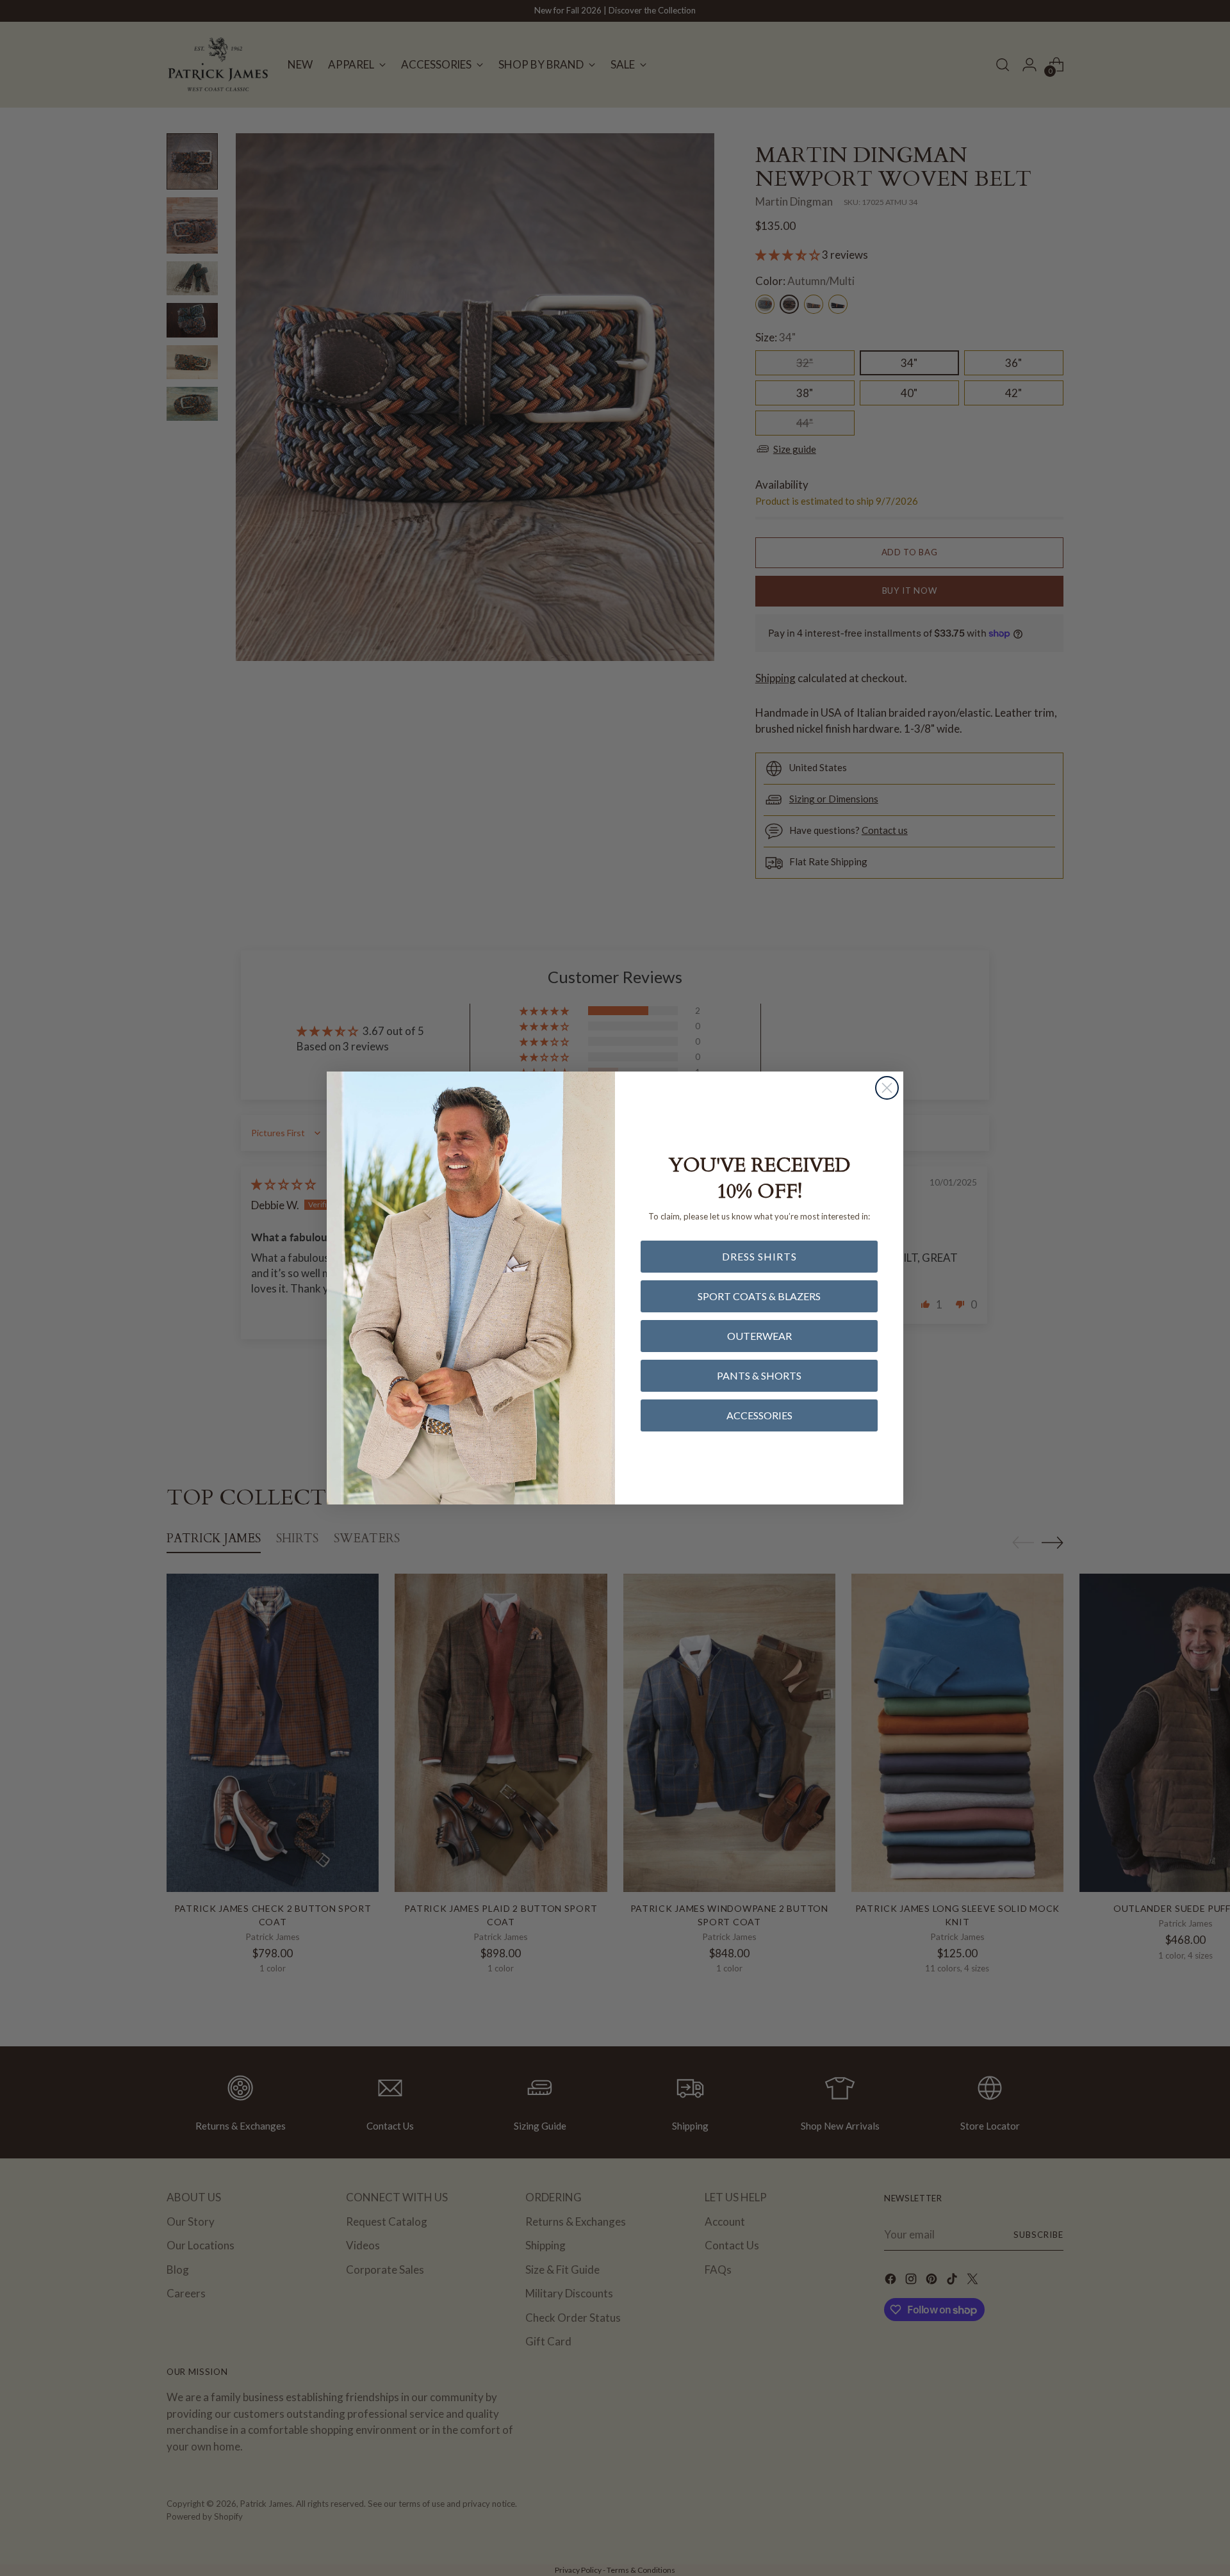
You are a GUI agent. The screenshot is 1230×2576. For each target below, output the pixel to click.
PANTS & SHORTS (759, 1375)
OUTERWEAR (759, 1336)
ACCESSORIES (759, 1415)
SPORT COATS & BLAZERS (759, 1296)
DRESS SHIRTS (759, 1256)
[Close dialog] (887, 1088)
